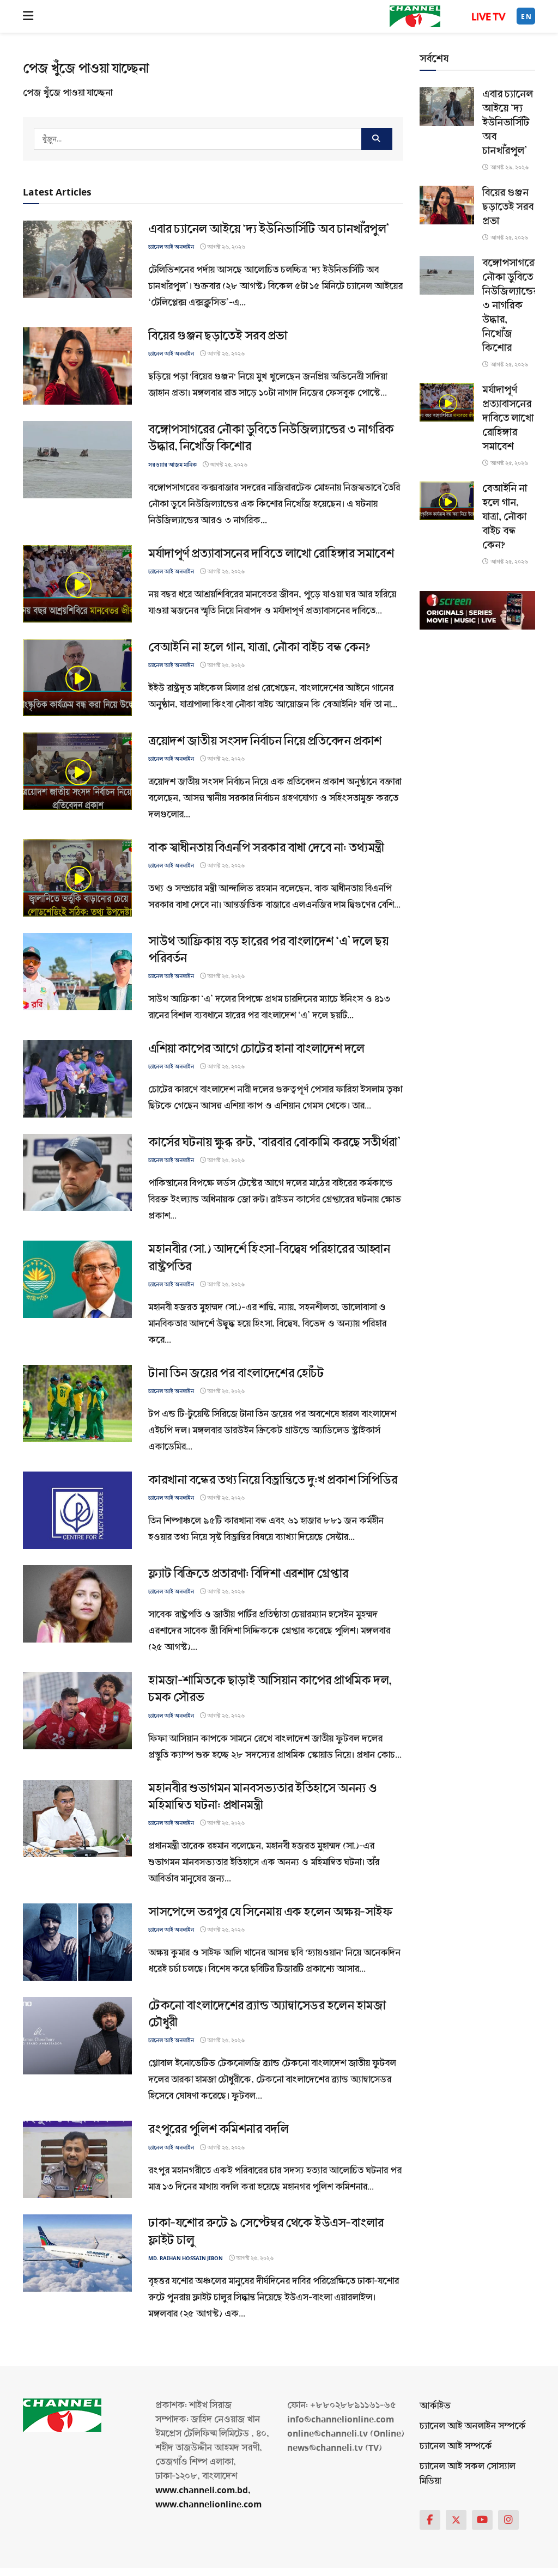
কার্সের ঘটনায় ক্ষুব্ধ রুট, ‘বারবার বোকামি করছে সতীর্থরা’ (274, 1142)
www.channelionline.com (210, 2504)
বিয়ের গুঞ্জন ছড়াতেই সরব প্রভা (218, 336)
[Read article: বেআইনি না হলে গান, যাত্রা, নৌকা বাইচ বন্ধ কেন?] (77, 677)
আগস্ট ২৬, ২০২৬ (226, 247)
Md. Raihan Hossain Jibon (186, 2258)
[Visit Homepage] (415, 16)
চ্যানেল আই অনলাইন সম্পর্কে (473, 2426)
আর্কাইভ (435, 2406)
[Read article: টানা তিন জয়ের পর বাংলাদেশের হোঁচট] (77, 1403)
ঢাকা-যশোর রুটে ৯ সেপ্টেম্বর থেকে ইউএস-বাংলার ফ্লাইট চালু (266, 2231)
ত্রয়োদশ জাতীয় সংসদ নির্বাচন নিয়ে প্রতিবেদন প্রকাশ (265, 741)
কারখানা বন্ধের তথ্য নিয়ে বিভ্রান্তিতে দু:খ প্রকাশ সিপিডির (273, 1480)
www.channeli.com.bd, (203, 2490)
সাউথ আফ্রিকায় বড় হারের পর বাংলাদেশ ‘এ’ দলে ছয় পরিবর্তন (268, 950)
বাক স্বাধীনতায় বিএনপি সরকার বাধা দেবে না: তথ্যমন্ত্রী (266, 848)
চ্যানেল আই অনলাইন (171, 247)
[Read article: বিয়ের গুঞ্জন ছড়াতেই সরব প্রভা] (77, 366)
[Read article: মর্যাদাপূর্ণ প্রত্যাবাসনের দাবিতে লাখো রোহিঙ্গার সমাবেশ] (77, 584)
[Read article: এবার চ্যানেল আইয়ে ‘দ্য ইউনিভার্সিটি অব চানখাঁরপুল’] (77, 259)
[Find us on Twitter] (456, 2520)
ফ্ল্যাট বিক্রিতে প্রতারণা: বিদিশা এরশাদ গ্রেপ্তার (248, 1574)
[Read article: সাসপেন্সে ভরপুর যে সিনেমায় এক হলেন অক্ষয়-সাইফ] (77, 1942)
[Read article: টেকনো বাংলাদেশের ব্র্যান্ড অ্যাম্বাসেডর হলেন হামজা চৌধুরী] (77, 2036)
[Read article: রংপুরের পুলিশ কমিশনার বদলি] (77, 2159)
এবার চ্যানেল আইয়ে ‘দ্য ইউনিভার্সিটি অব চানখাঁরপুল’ (269, 229)
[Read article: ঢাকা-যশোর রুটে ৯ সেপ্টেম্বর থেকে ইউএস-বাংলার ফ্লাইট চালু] (77, 2253)
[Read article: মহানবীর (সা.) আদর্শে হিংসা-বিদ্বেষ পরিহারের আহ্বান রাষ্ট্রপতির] (77, 1279)
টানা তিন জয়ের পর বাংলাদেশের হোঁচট (236, 1373)
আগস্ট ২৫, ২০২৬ (225, 354)
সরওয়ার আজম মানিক (172, 465)
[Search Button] (377, 139)
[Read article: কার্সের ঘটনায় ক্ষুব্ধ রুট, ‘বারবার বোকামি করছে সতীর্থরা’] (77, 1173)
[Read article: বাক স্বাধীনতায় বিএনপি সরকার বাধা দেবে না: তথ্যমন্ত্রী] (77, 878)
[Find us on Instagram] (508, 2520)
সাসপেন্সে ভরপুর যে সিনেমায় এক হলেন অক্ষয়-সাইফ (270, 1912)
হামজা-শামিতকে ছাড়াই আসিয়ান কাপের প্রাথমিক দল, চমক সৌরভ (270, 1689)
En (526, 17)
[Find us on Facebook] (430, 2520)
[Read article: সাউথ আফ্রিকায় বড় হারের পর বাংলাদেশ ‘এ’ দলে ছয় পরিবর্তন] (77, 972)
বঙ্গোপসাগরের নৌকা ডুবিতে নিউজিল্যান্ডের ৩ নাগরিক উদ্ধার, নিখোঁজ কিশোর (271, 438)
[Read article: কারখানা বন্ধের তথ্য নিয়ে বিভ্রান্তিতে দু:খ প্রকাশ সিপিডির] (77, 1510)
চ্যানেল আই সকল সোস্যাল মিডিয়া (468, 2474)
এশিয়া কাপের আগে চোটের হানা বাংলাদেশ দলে (256, 1049)
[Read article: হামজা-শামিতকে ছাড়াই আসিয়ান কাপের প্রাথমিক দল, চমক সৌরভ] (77, 1711)
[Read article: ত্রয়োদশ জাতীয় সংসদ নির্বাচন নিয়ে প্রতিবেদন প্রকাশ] (77, 771)
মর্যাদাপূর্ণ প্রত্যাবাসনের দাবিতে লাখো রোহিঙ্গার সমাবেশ (271, 554)
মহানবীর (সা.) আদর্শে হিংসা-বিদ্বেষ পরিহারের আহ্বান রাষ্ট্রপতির (269, 1258)
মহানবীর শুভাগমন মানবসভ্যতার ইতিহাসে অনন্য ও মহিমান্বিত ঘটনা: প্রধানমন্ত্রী (263, 1797)
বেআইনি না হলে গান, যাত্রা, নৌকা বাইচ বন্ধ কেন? (259, 647)
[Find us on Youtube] (482, 2520)
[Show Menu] (28, 16)
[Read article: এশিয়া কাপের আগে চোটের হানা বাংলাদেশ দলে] (77, 1079)
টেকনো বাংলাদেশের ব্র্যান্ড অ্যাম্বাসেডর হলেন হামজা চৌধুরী (267, 2014)
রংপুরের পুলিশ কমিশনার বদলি (218, 2129)
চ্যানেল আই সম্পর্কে (456, 2446)
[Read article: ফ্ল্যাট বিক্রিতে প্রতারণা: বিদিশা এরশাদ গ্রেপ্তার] (77, 1604)
